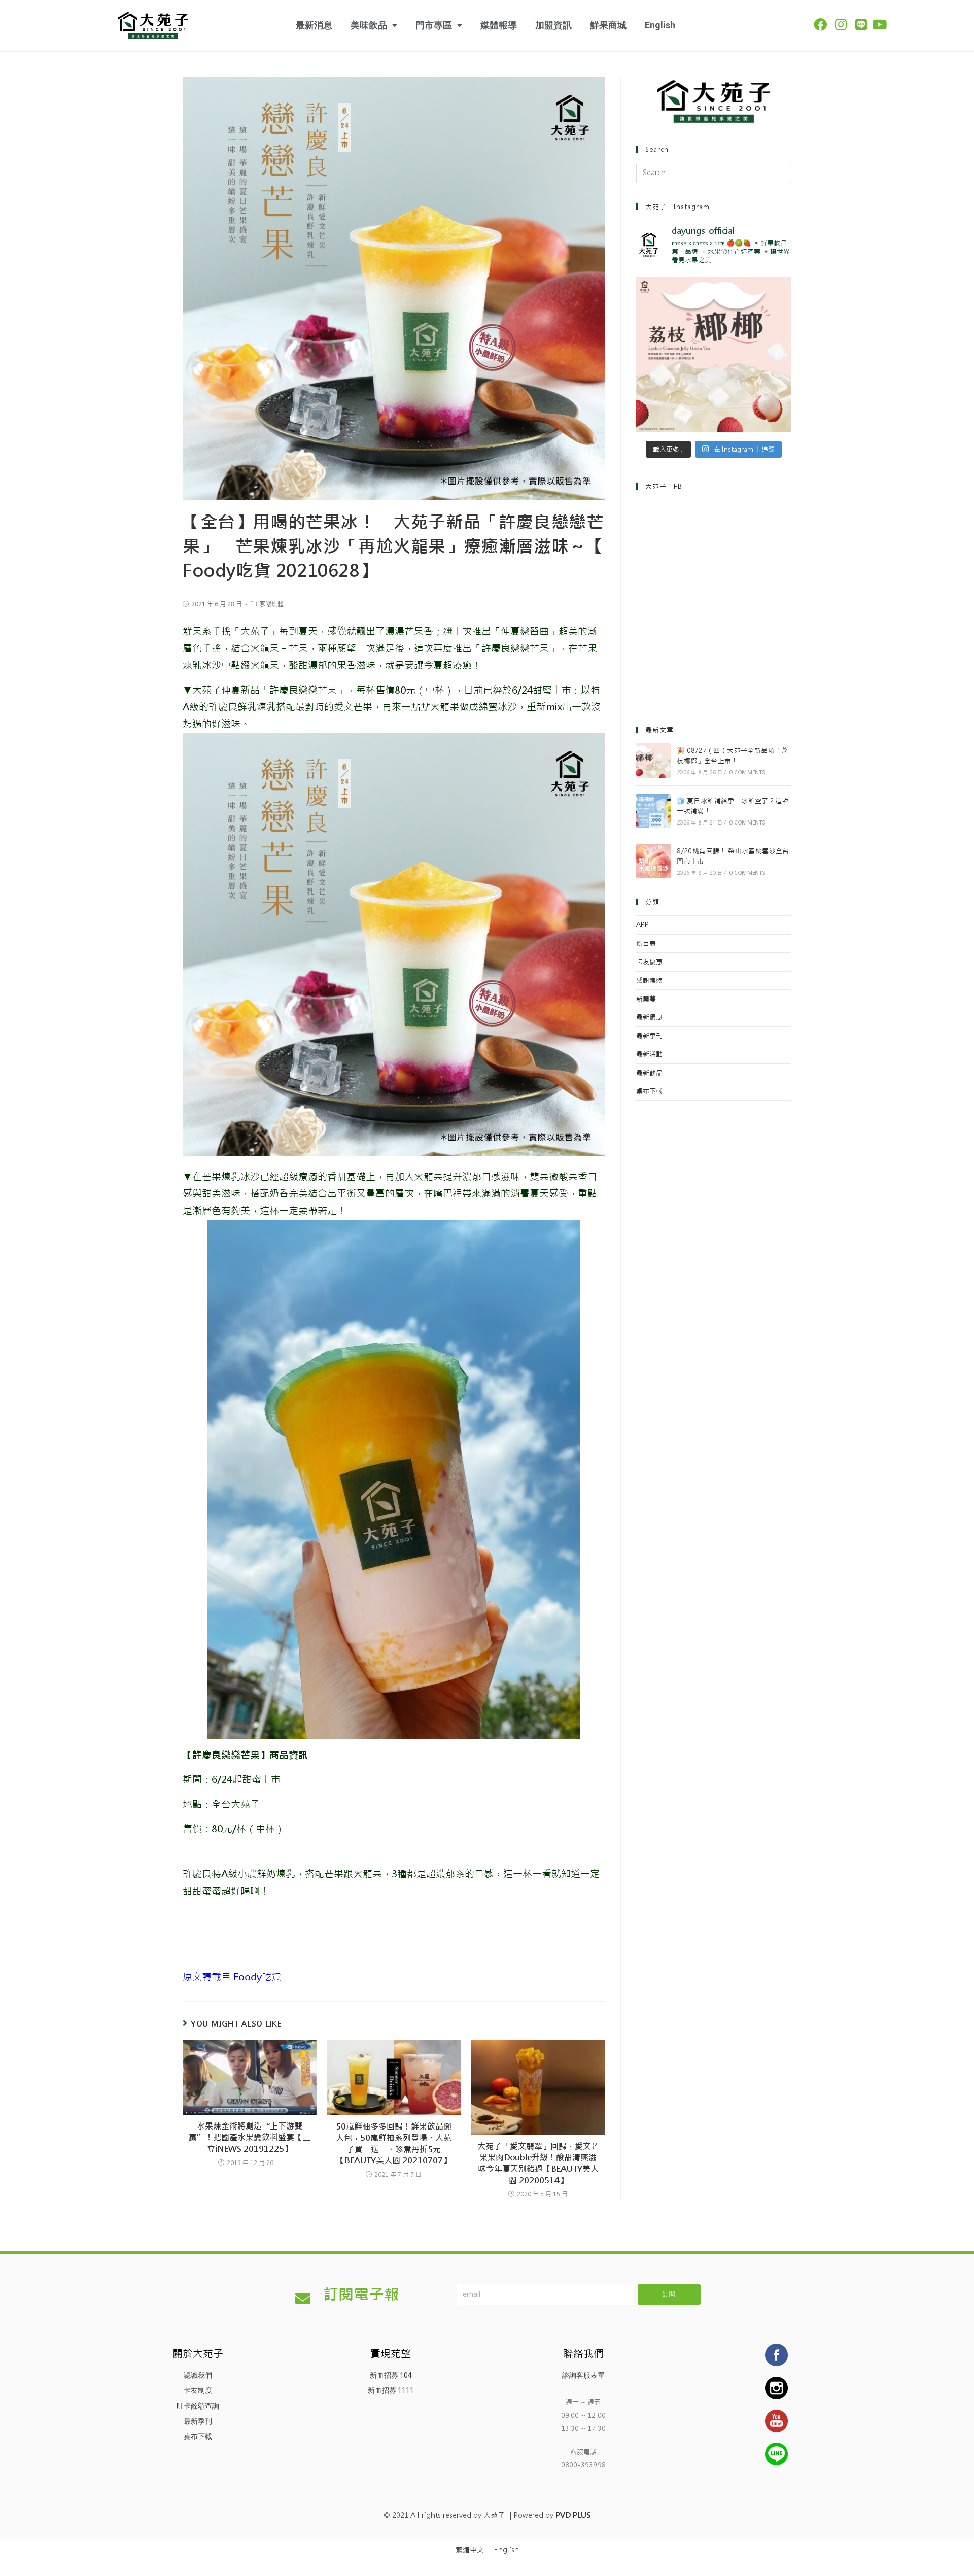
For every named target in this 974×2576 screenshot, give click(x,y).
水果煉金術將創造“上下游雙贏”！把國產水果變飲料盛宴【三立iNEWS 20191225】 (250, 2138)
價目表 (646, 943)
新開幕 (646, 999)
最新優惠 (649, 1017)
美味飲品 (369, 25)
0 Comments (747, 772)
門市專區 (434, 25)
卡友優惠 (649, 962)
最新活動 (649, 1054)
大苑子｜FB (664, 486)
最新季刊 (649, 1036)
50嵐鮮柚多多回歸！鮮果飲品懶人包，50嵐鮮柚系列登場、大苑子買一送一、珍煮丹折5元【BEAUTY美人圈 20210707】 (394, 2144)
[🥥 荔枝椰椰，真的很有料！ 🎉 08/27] (714, 355)
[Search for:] (714, 173)
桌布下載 (649, 1091)
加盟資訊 (553, 25)
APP (642, 925)
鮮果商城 (608, 25)
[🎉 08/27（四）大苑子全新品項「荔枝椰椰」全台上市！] (653, 761)
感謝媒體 (271, 604)
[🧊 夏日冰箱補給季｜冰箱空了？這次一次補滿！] (653, 811)
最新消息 (314, 25)
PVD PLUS (573, 2515)
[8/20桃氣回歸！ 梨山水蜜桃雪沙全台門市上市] (653, 861)
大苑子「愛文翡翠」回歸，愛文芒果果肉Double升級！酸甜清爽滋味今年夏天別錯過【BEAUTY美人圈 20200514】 (538, 2163)
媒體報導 (499, 25)
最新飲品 (649, 1073)
